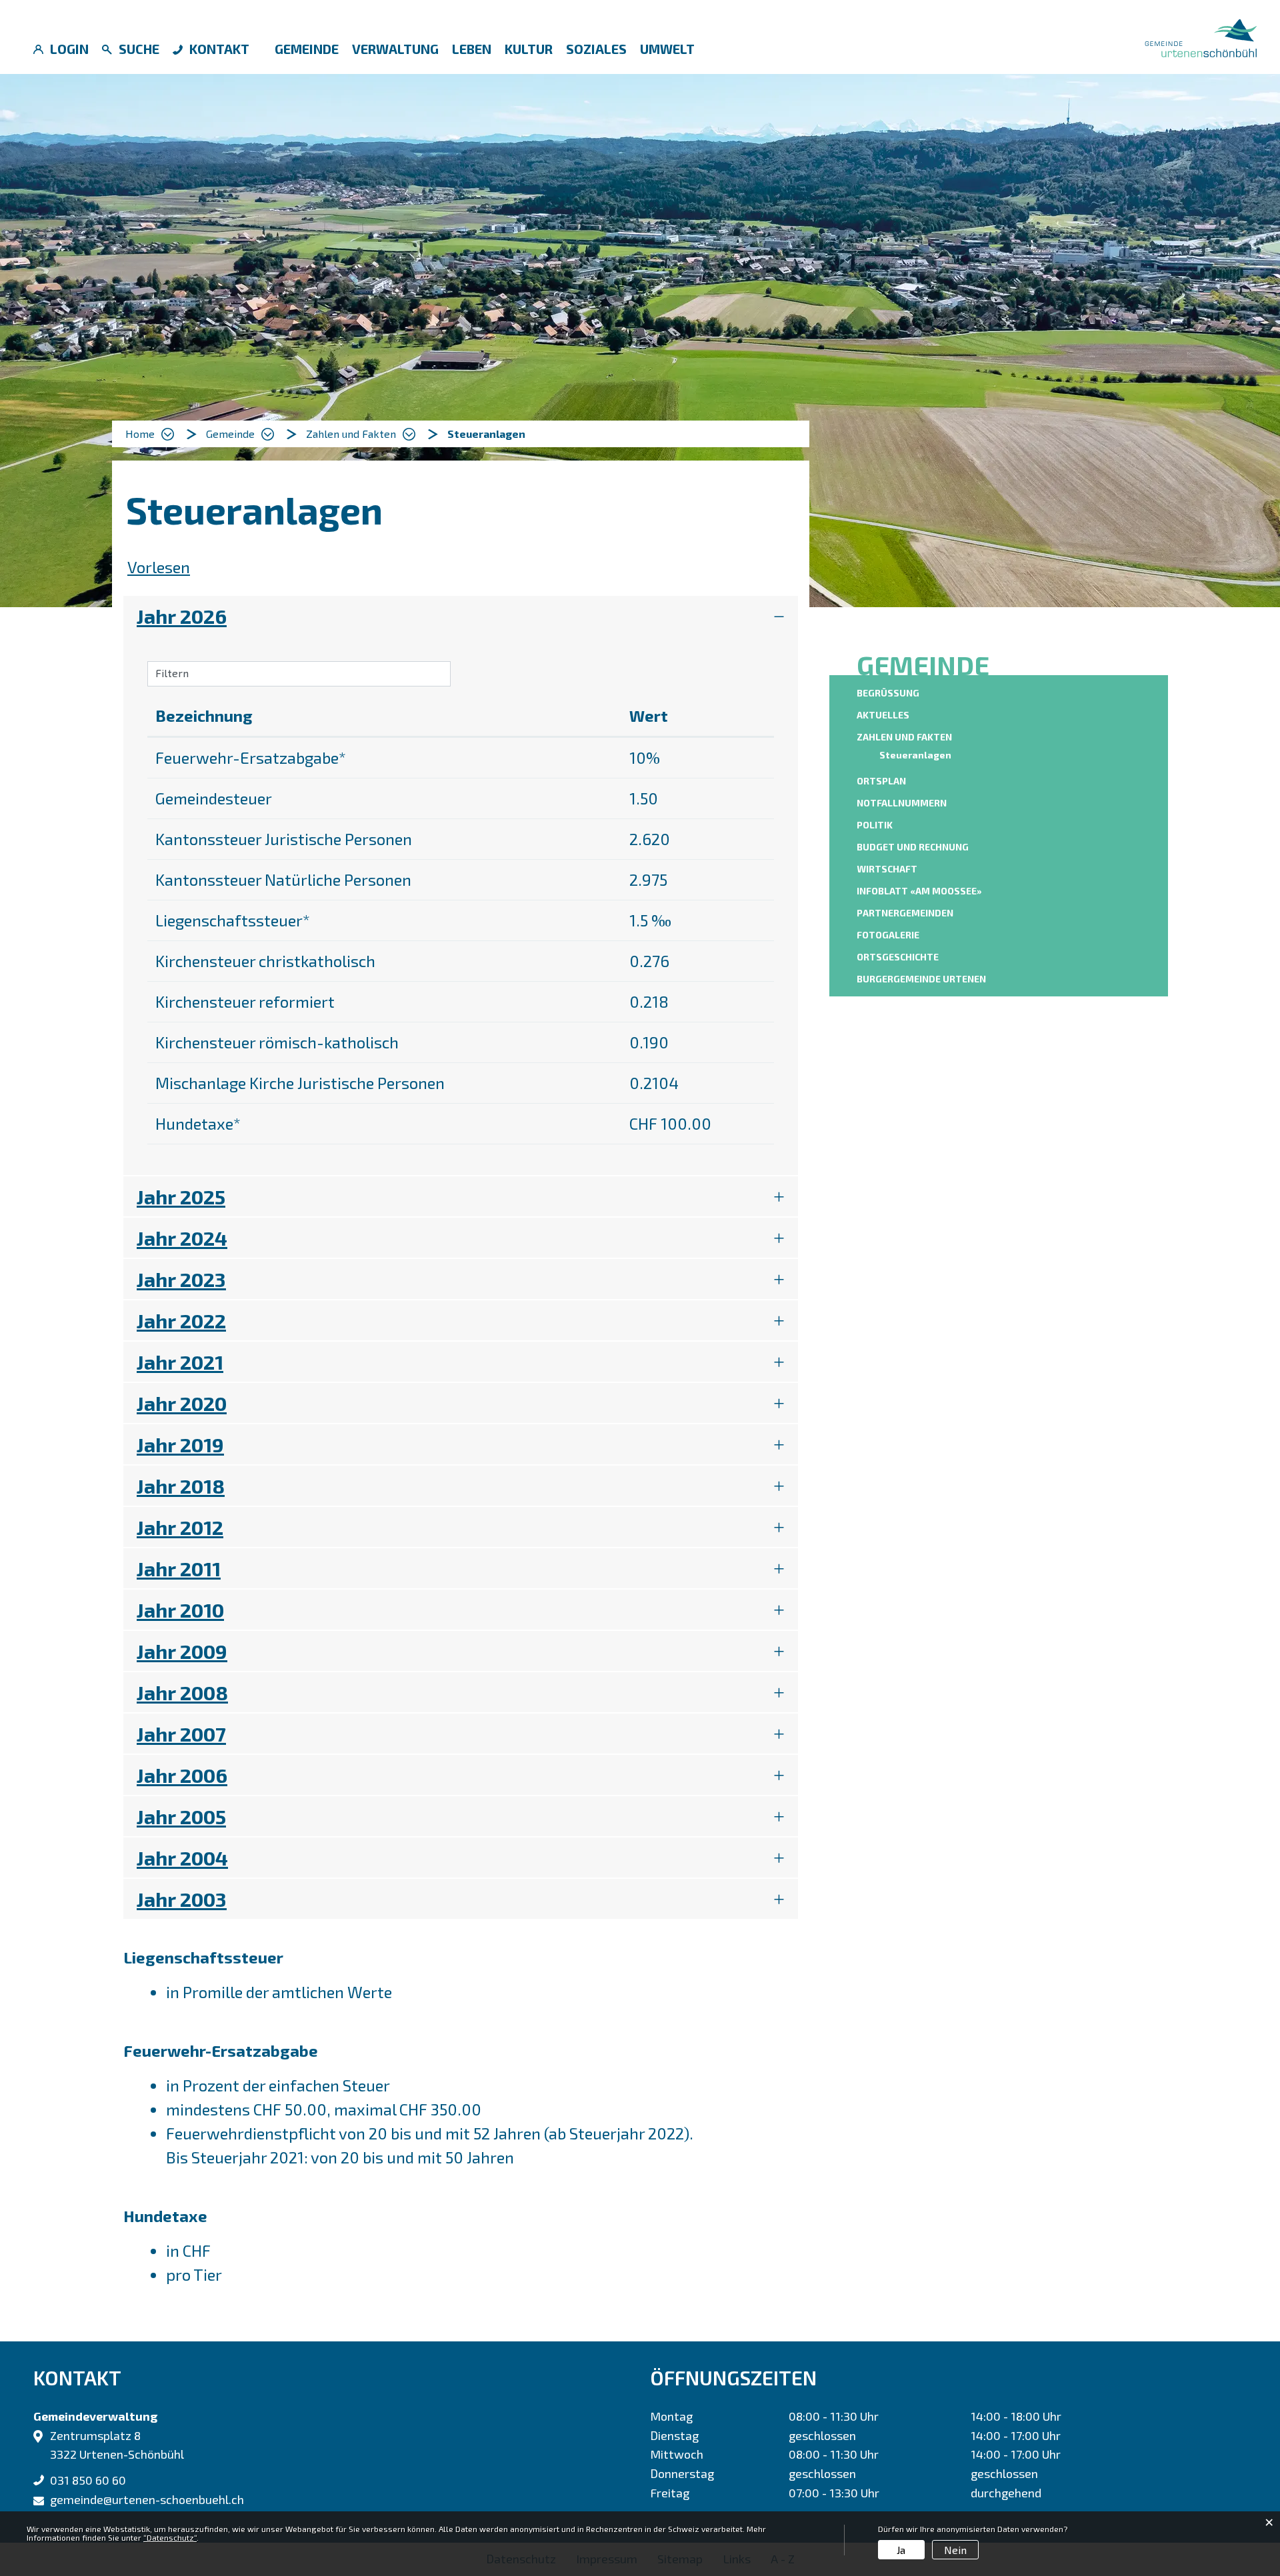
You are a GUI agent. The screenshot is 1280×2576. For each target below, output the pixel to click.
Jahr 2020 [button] (182, 1403)
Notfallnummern (902, 803)
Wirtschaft (887, 869)
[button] (240, 434)
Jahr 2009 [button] (182, 1651)
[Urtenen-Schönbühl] (1201, 36)
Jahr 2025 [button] (181, 1196)
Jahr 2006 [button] (182, 1775)
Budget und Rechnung (913, 847)
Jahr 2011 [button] (179, 1568)
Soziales (596, 49)
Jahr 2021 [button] (180, 1362)
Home (140, 434)
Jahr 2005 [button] (181, 1816)
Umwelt (667, 49)
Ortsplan (881, 781)
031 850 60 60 (88, 2480)
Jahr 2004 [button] (182, 1858)
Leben (472, 49)
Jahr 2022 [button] (181, 1320)
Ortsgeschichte (898, 957)
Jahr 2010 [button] (180, 1610)
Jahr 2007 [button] (181, 1734)
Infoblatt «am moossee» (919, 891)
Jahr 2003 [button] (182, 1899)
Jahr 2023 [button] (181, 1279)
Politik (875, 825)
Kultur (529, 49)
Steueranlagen (917, 755)
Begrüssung (888, 693)
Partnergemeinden (905, 913)
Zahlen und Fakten (904, 737)
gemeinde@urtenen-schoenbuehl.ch (147, 2499)
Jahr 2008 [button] (182, 1692)
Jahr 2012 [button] (180, 1527)
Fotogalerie (888, 935)
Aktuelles (883, 715)
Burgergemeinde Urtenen (921, 979)
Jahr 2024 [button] (182, 1238)
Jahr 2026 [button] (182, 616)
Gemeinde (307, 49)
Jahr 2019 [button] (180, 1444)
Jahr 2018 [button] (181, 1486)
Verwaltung (395, 49)
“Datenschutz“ (170, 2537)
